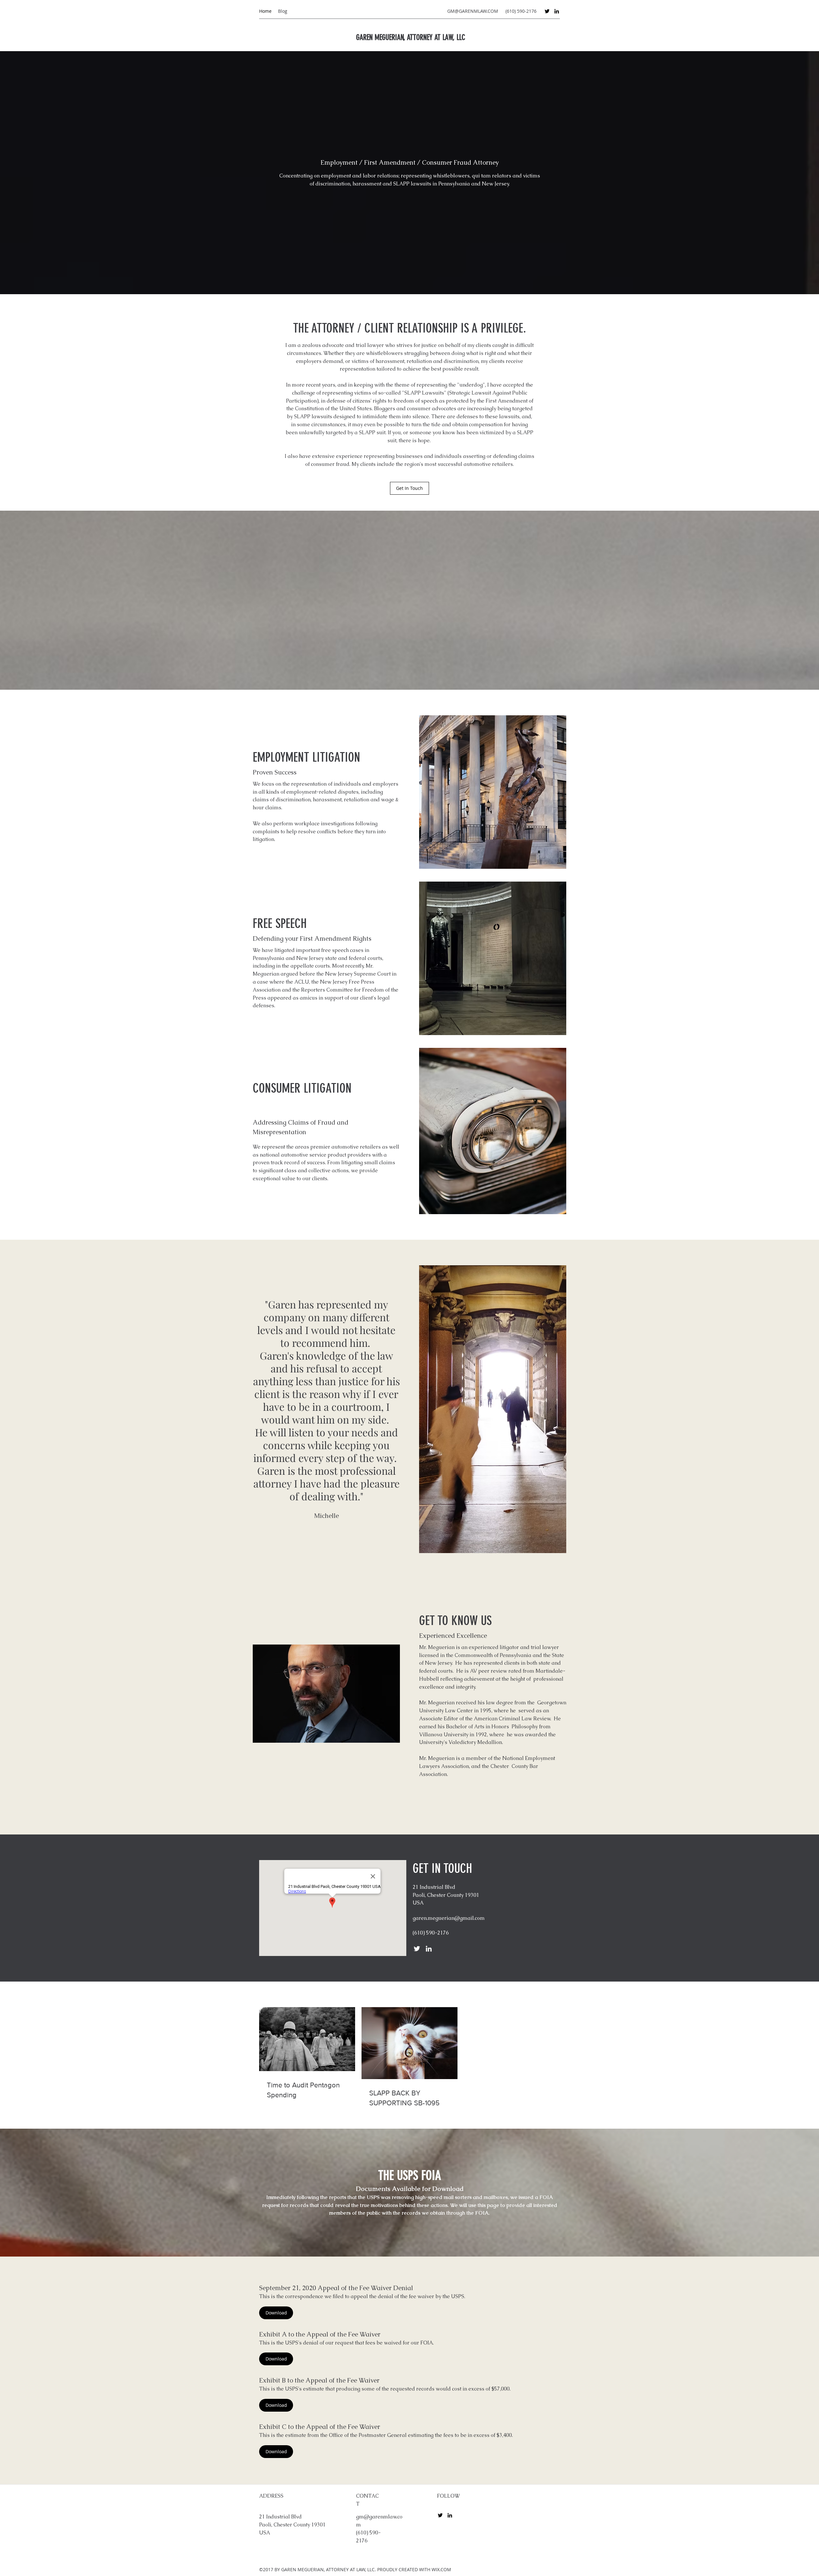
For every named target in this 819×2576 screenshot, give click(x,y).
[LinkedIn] (557, 11)
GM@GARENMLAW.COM (473, 11)
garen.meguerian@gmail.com (449, 1918)
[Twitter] (547, 11)
